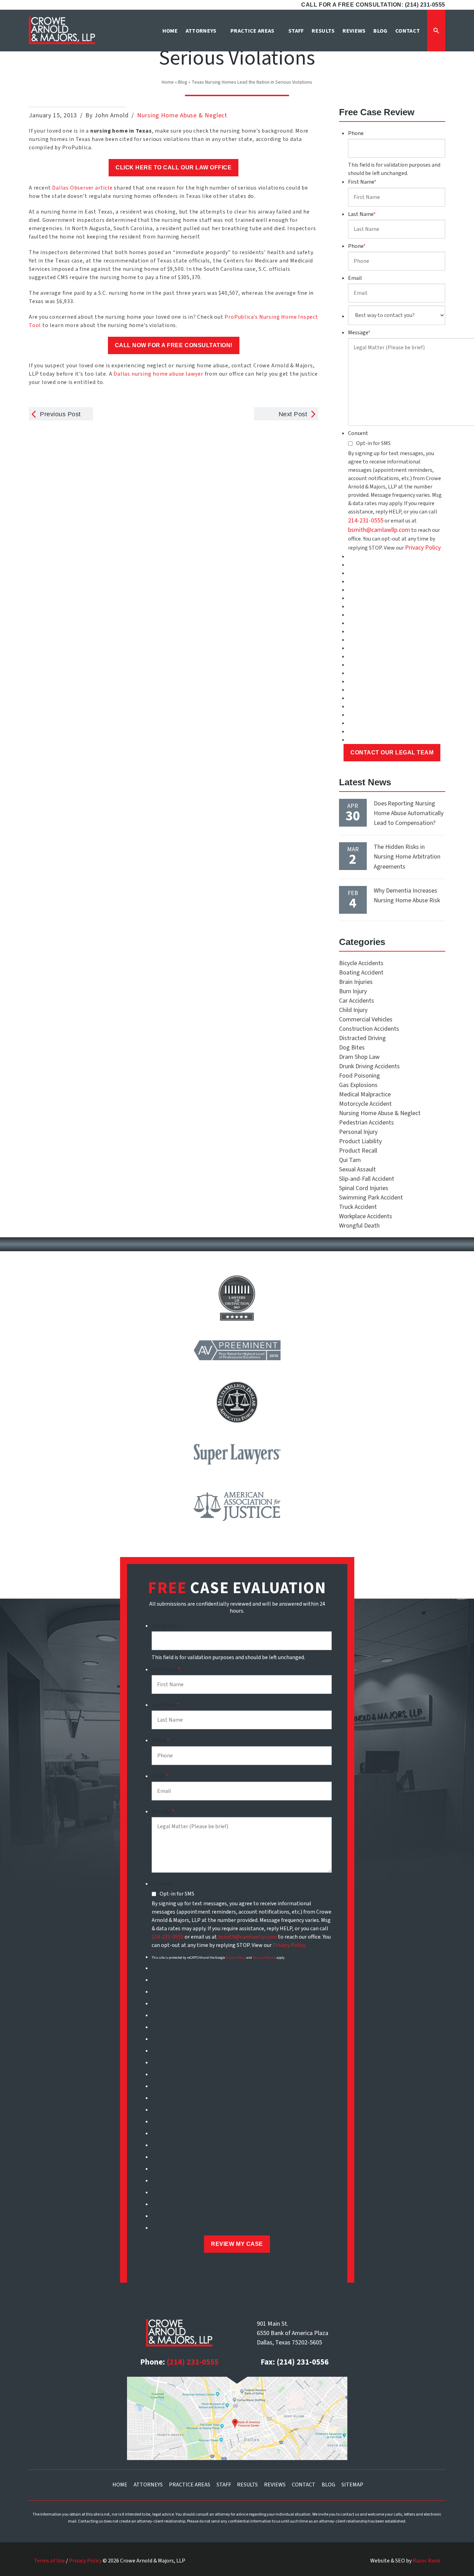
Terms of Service (264, 1958)
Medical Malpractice (365, 1094)
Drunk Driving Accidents (369, 1066)
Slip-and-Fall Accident (367, 1179)
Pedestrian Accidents (366, 1123)
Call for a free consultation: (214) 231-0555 (373, 5)
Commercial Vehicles (366, 1019)
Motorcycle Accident (365, 1104)
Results (247, 2485)
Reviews (275, 2485)
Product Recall (358, 1151)
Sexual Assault (357, 1169)
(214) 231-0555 (193, 2362)
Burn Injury (353, 991)
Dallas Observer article (82, 188)
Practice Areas (190, 2485)
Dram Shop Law (359, 1057)
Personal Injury (358, 1132)
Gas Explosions (358, 1085)
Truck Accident (358, 1207)
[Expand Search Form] (436, 31)
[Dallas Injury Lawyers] (62, 30)
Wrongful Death (359, 1226)
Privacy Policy (423, 548)
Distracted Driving (362, 1038)
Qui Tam (350, 1160)
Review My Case (237, 2244)
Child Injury (353, 1010)
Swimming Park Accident (371, 1198)
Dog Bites (352, 1048)
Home (168, 82)
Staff (224, 2485)
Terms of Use (49, 2561)
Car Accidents (357, 1001)
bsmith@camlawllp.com (379, 530)
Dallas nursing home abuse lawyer (158, 374)
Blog (183, 82)
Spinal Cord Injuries (364, 1188)
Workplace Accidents (366, 1216)
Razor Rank (426, 2561)
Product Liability (360, 1141)
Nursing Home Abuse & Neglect (182, 115)
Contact (304, 2485)
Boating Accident (361, 973)
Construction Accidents (369, 1029)
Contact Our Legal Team (392, 752)
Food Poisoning (359, 1076)
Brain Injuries (356, 982)
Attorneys (148, 2485)
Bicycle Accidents (361, 963)
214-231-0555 (366, 521)
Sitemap (352, 2485)
